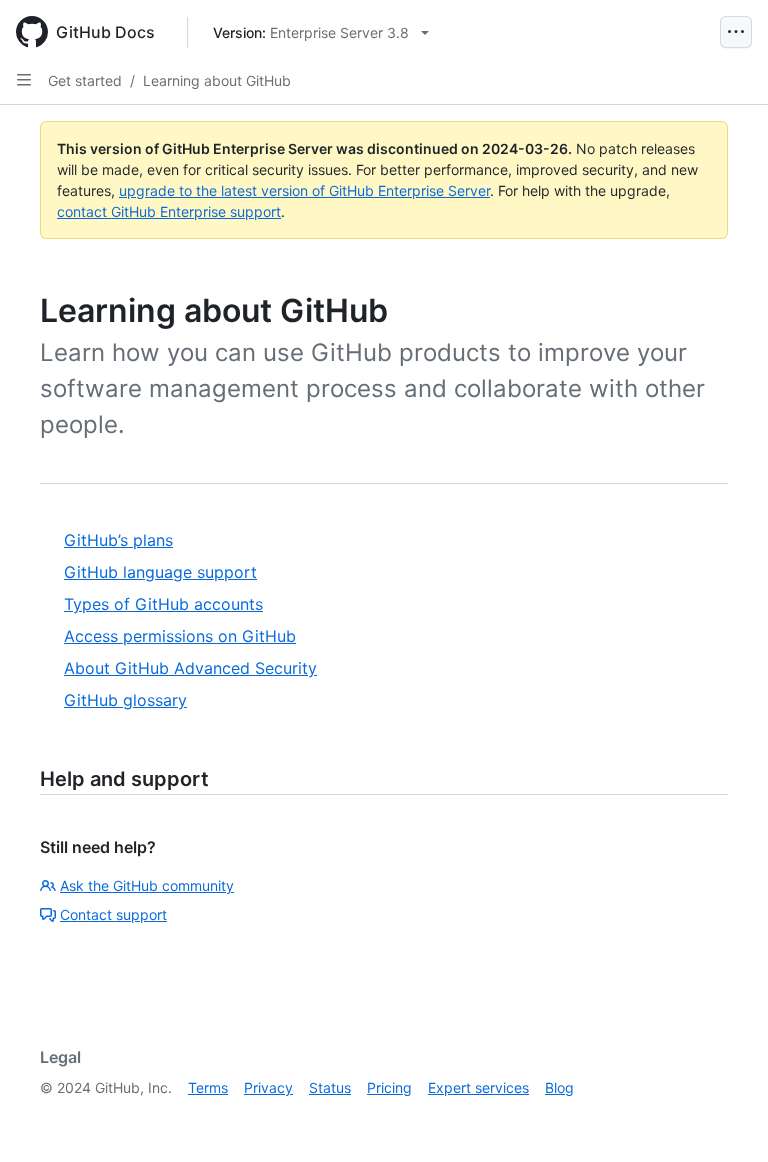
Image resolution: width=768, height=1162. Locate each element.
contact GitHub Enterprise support (169, 211)
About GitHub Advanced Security (190, 668)
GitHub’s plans (118, 540)
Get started (85, 80)
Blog (559, 1087)
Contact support (113, 914)
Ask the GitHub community (147, 885)
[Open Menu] (736, 32)
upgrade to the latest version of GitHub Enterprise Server (304, 190)
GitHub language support (160, 572)
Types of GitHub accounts (163, 604)
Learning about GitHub (217, 80)
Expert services (478, 1087)
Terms (208, 1087)
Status (330, 1087)
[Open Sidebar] (24, 80)
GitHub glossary (125, 700)
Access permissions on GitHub (180, 636)
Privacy (268, 1087)
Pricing (389, 1087)
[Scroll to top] (724, 1118)
